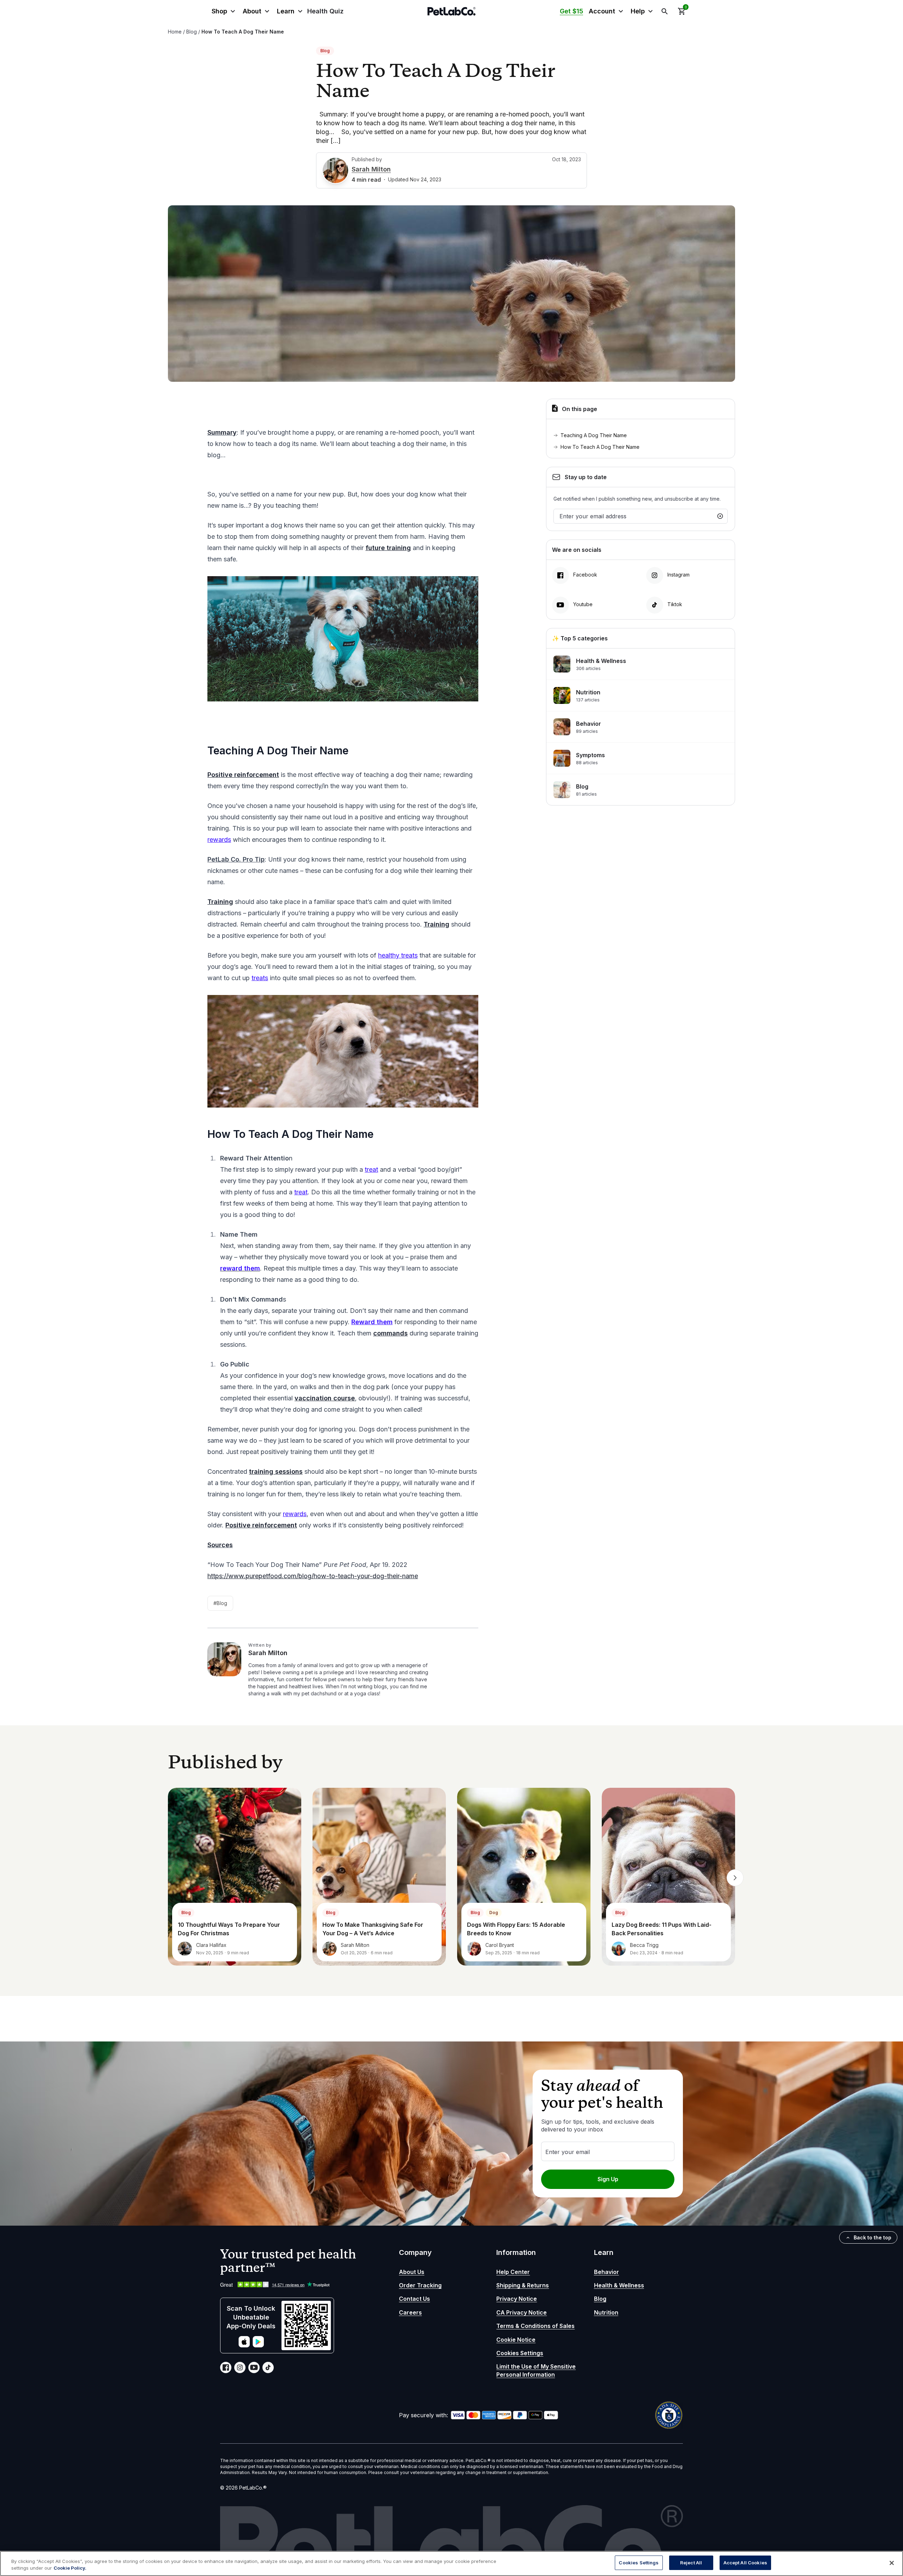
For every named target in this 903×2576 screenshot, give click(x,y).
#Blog (220, 1603)
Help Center (513, 2272)
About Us (412, 2272)
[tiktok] (268, 2367)
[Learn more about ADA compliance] (669, 2415)
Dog (494, 1913)
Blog (192, 32)
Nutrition (606, 2312)
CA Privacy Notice (522, 2312)
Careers (410, 2312)
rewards (219, 840)
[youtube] (254, 2367)
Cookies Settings (520, 2353)
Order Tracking (420, 2285)
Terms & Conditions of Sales (535, 2326)
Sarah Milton (371, 169)
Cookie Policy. (70, 2568)
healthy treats (398, 955)
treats (260, 978)
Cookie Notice (516, 2340)
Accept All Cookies (745, 2563)
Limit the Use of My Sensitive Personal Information (536, 2370)
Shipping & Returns (523, 2285)
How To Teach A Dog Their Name (601, 447)
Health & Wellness (619, 2285)
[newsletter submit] (720, 516)
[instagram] (240, 2367)
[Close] (892, 2563)
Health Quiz (325, 11)
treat (371, 1169)
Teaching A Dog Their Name (595, 435)
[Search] (665, 11)
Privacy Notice (517, 2299)
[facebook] (226, 2367)
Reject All (691, 2563)
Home (175, 32)
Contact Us (414, 2299)
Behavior (607, 2272)
